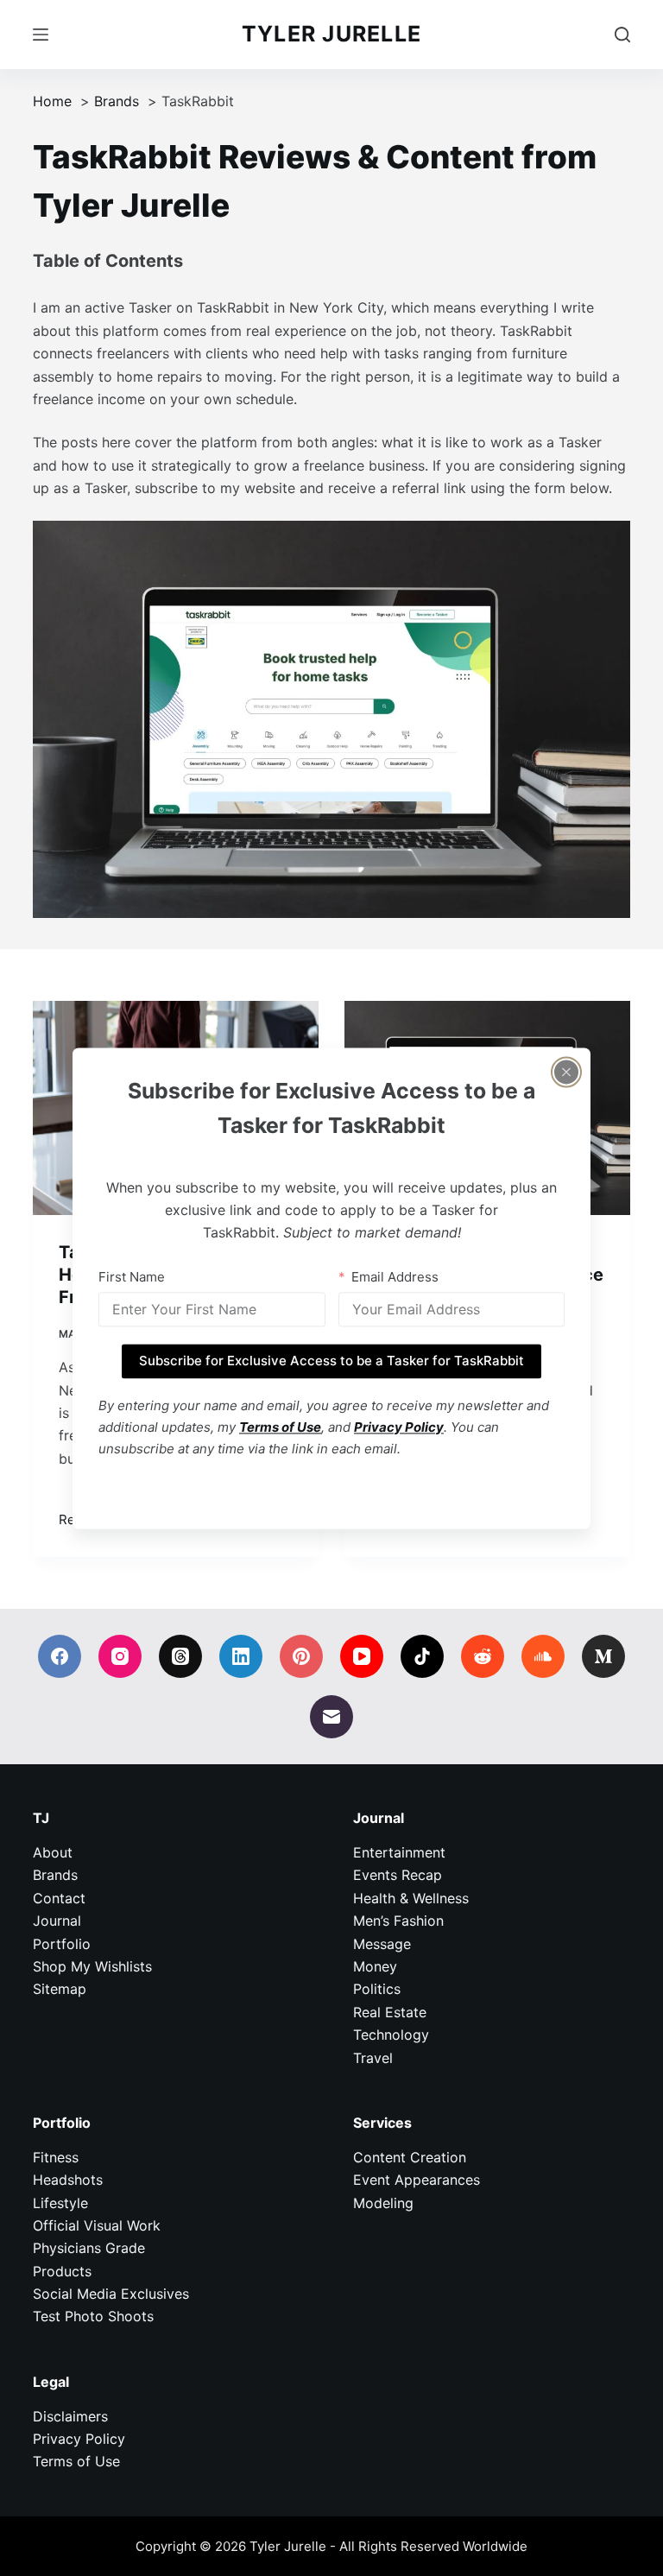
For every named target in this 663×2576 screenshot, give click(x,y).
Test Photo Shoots (93, 2316)
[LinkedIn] (241, 1656)
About (53, 1852)
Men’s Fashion (398, 1921)
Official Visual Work (97, 2225)
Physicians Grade (89, 2248)
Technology (391, 2035)
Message (382, 1944)
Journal (57, 1921)
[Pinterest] (301, 1656)
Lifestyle (60, 2203)
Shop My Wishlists (92, 1966)
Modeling (383, 2203)
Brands (55, 1875)
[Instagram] (120, 1656)
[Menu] (41, 35)
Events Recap (398, 1875)
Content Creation (410, 2157)
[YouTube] (362, 1656)
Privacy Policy (79, 2439)
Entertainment (399, 1852)
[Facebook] (60, 1656)
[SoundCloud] (543, 1656)
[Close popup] (566, 1072)
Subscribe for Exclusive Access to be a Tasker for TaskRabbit (331, 1361)
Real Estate (390, 2012)
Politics (377, 1989)
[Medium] (603, 1656)
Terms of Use (76, 2461)
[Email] (331, 1717)
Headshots (68, 2180)
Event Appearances (417, 2180)
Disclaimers (70, 2416)
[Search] (622, 35)
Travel (373, 2058)
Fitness (56, 2157)
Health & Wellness (411, 1898)
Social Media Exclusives (111, 2294)
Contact (59, 1898)
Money (375, 1966)
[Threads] (180, 1656)
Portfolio (62, 1944)
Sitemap (60, 1989)
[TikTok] (422, 1656)
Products (62, 2271)
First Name (132, 1277)
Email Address (395, 1277)
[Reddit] (483, 1656)
